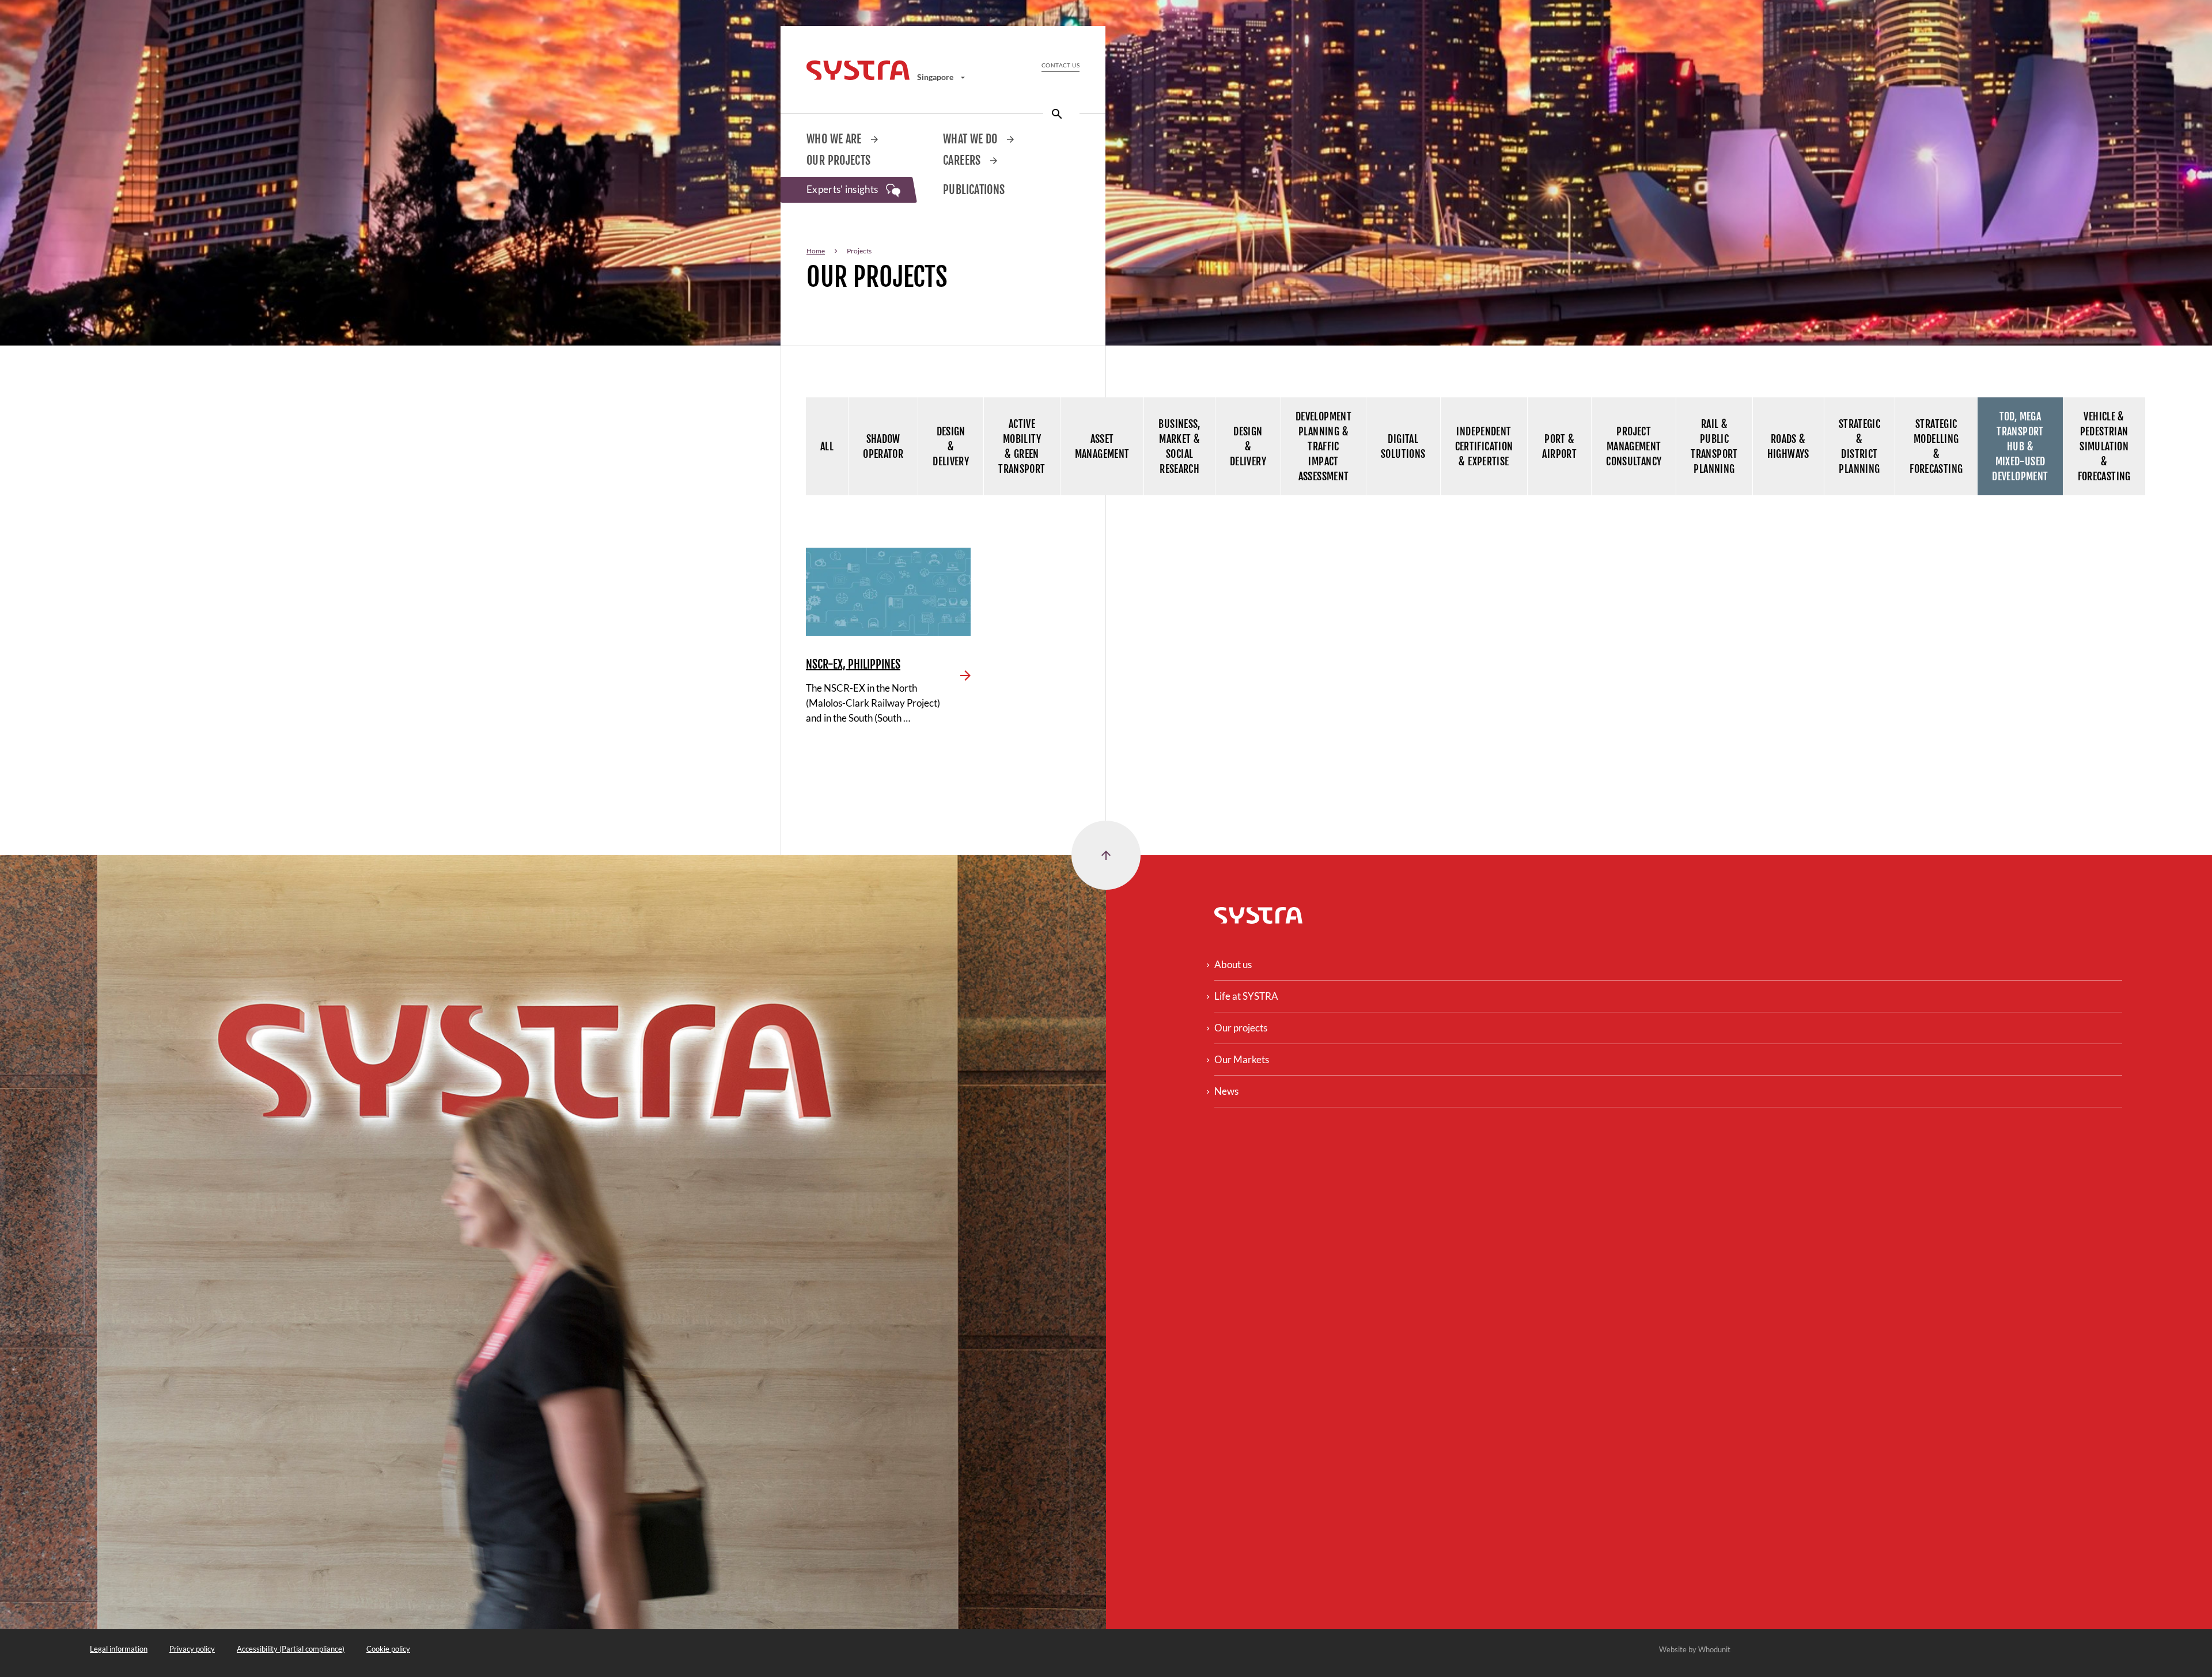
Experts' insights (843, 189)
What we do (971, 139)
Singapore (936, 77)
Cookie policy (388, 1649)
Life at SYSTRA (1246, 996)
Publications (974, 190)
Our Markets (1242, 1059)
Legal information (119, 1649)
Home (816, 251)
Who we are (835, 139)
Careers (963, 160)
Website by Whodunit (1695, 1649)
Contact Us (1060, 65)
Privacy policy (192, 1649)
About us (1233, 964)
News (1226, 1091)
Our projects (839, 160)
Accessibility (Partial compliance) (291, 1649)
